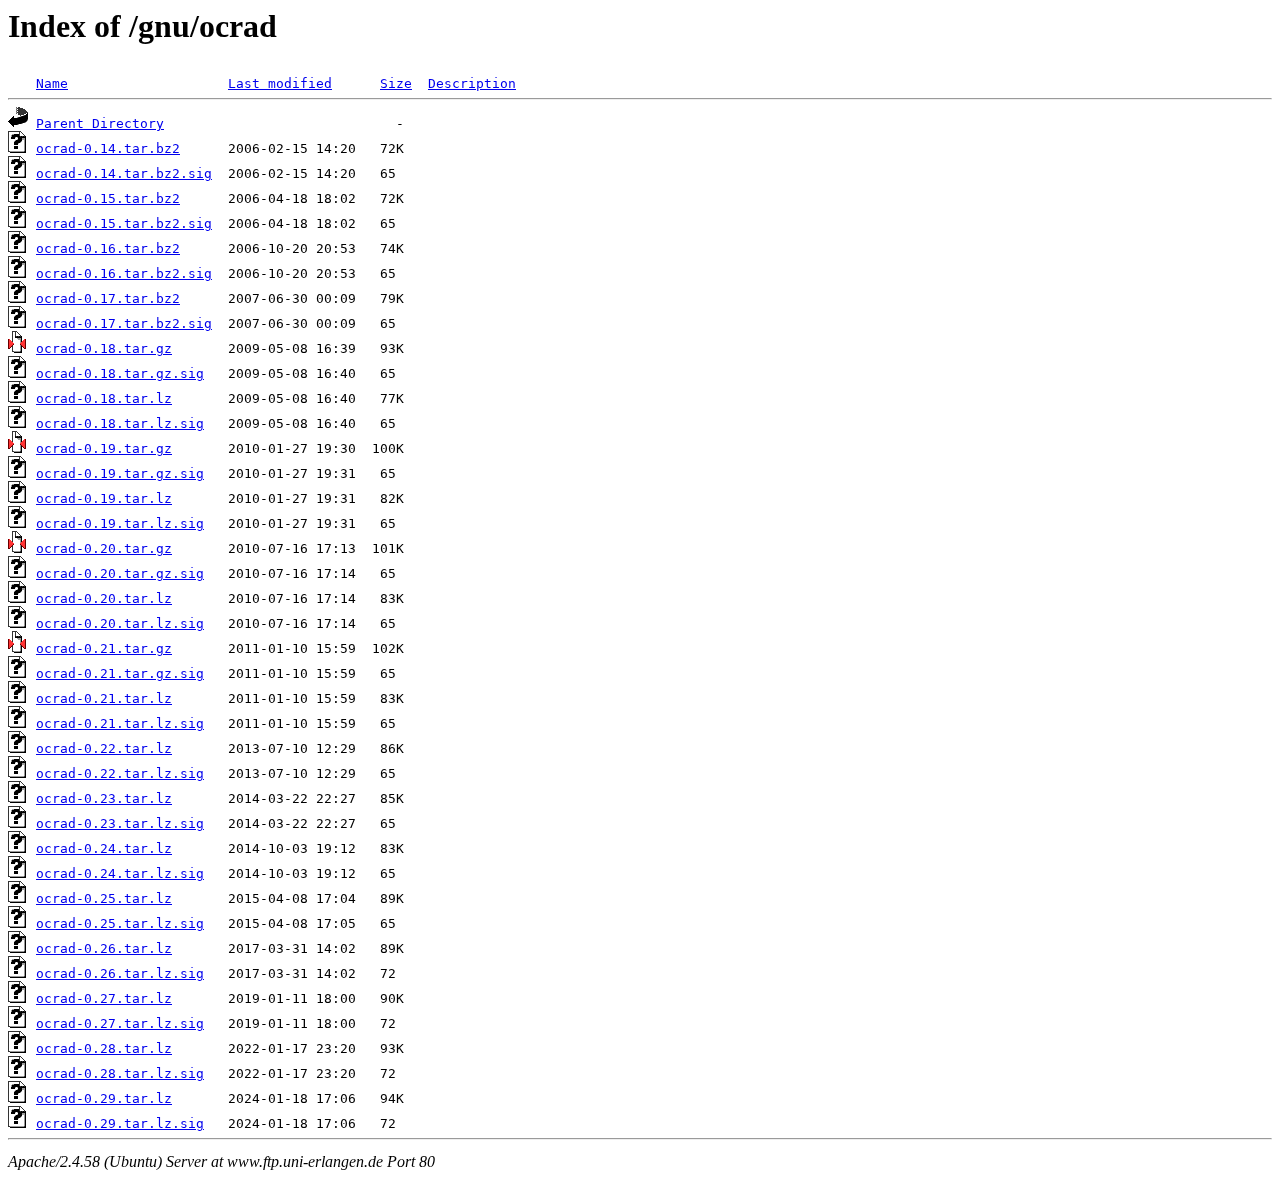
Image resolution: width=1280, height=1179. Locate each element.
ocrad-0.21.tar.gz (104, 648)
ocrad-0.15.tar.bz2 (108, 198)
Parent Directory (100, 123)
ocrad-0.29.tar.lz (104, 1098)
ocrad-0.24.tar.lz (104, 848)
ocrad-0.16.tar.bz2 (108, 248)
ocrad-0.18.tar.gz (104, 348)
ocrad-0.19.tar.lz (104, 498)
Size (396, 83)
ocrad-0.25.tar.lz (104, 898)
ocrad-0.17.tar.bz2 (108, 298)
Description (472, 83)
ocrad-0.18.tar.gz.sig (120, 373)
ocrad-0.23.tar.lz (104, 798)
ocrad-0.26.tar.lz (104, 948)
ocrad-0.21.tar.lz (104, 698)
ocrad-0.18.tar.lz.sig (120, 423)
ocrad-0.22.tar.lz (104, 748)
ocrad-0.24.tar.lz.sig (120, 873)
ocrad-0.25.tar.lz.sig (120, 923)
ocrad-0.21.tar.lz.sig (120, 723)
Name (52, 83)
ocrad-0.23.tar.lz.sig (120, 823)
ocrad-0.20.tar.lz (104, 598)
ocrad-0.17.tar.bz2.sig (124, 323)
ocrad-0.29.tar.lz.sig (120, 1123)
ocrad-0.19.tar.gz (104, 448)
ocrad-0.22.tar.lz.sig (120, 773)
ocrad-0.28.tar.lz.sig (120, 1073)
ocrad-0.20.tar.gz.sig (120, 573)
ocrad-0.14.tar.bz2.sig (124, 173)
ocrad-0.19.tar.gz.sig (120, 473)
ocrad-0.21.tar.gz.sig (120, 673)
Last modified (280, 83)
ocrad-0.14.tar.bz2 (108, 148)
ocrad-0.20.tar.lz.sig (120, 623)
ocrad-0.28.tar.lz (104, 1048)
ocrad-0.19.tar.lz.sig (120, 523)
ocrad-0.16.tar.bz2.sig (124, 273)
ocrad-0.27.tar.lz (104, 998)
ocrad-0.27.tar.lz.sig (120, 1023)
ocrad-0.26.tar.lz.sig (120, 973)
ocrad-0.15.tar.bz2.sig (124, 223)
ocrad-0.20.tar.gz (104, 548)
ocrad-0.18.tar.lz (104, 398)
